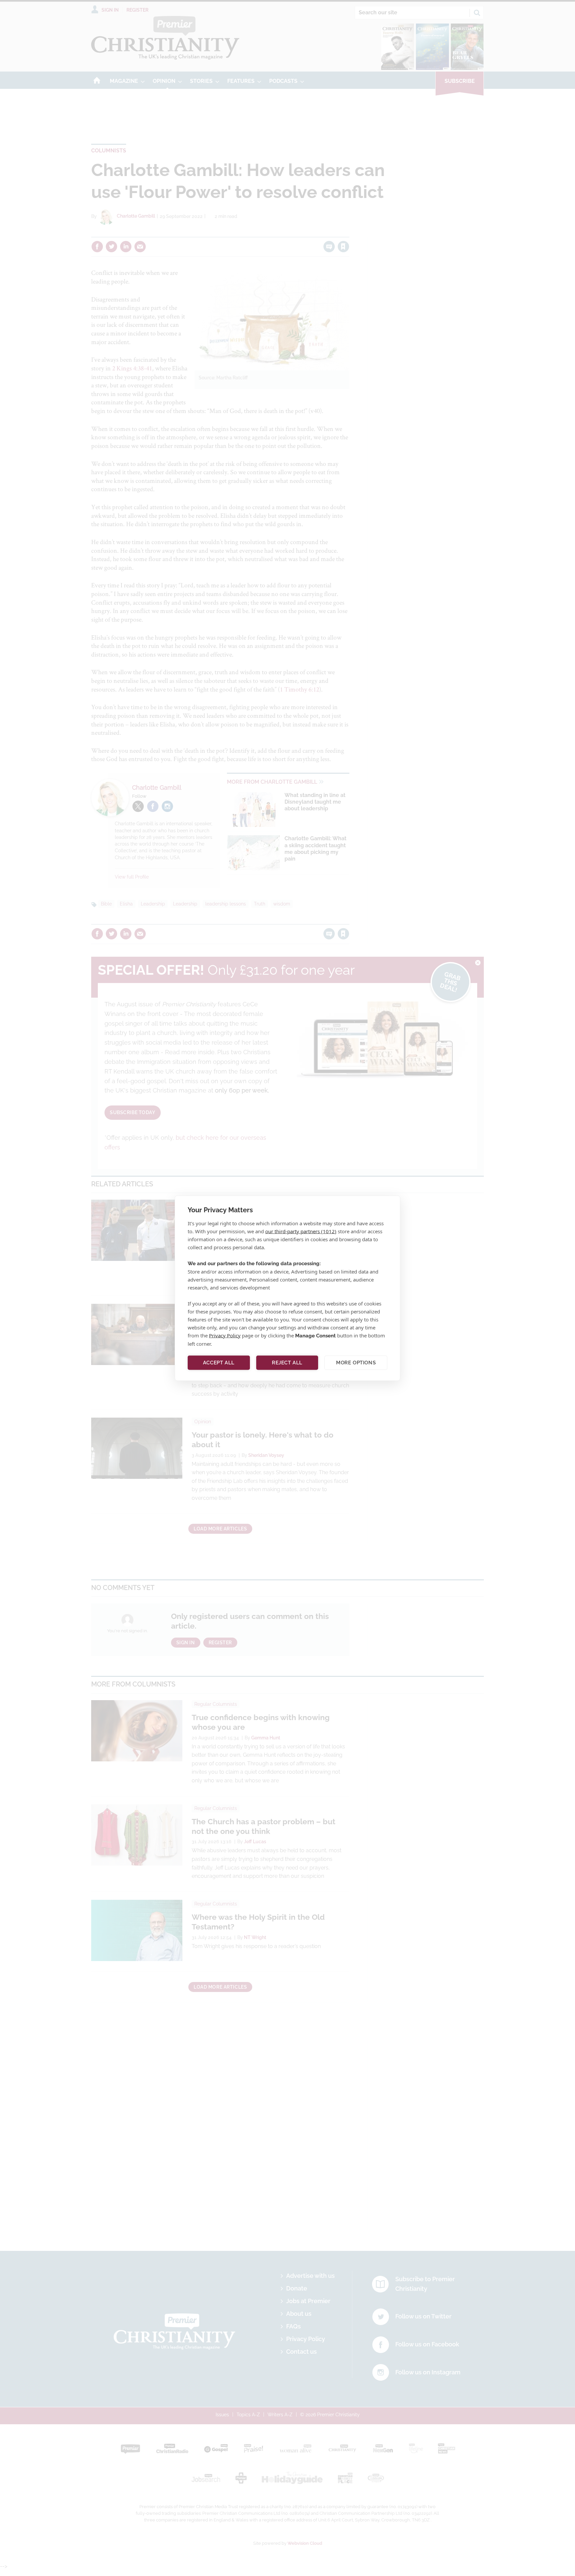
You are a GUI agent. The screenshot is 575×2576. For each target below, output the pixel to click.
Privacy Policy (225, 1335)
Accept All (219, 1363)
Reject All (287, 1363)
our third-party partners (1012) (301, 1231)
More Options (356, 1363)
